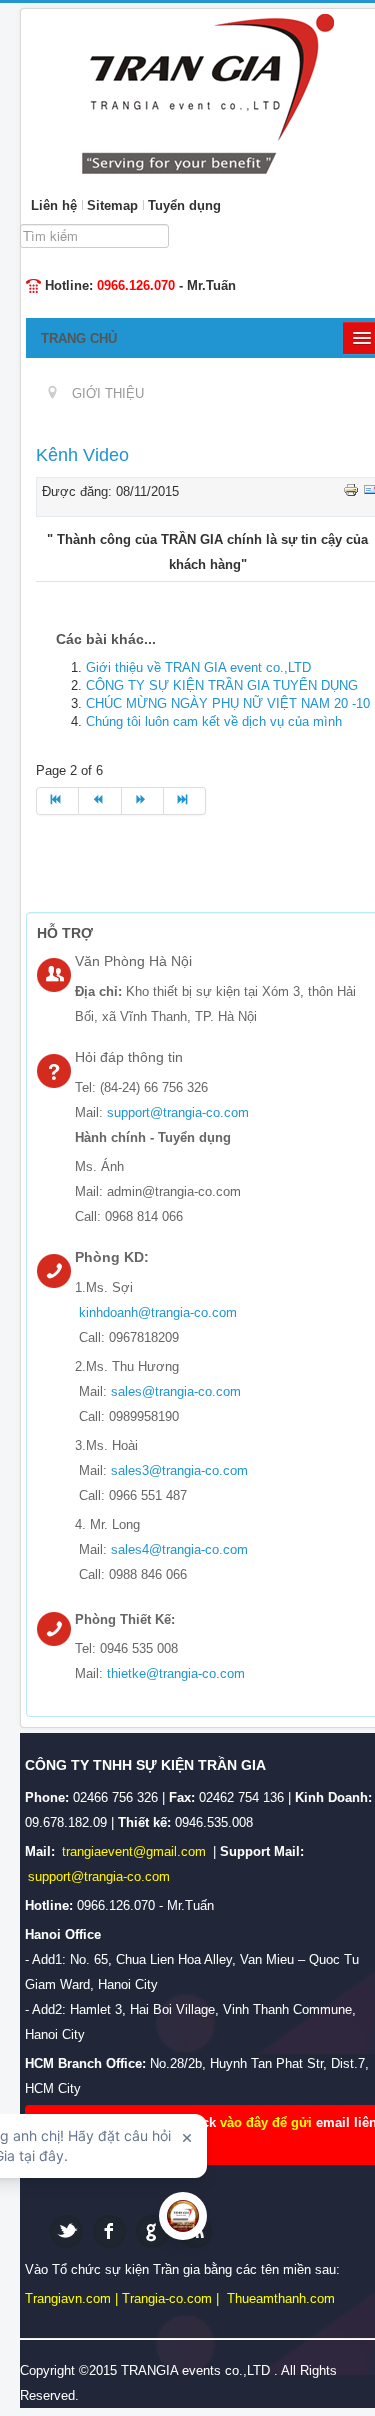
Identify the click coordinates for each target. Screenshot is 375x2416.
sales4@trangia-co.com (179, 1549)
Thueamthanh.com (281, 2298)
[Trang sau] (143, 801)
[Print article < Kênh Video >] (353, 489)
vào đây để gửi (268, 2122)
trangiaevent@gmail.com (136, 1851)
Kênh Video (82, 455)
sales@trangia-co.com (176, 1391)
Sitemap (112, 205)
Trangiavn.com (68, 2298)
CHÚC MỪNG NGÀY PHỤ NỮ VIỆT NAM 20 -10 (228, 703)
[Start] (57, 801)
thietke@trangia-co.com (176, 1673)
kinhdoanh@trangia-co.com (158, 1312)
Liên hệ (54, 205)
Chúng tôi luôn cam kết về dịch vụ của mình (214, 721)
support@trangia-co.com (178, 1112)
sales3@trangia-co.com (179, 1470)
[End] (185, 801)
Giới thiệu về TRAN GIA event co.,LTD (198, 667)
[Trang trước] (100, 801)
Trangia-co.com (167, 2298)
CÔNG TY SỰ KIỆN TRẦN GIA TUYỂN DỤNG (222, 685)
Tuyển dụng (184, 205)
